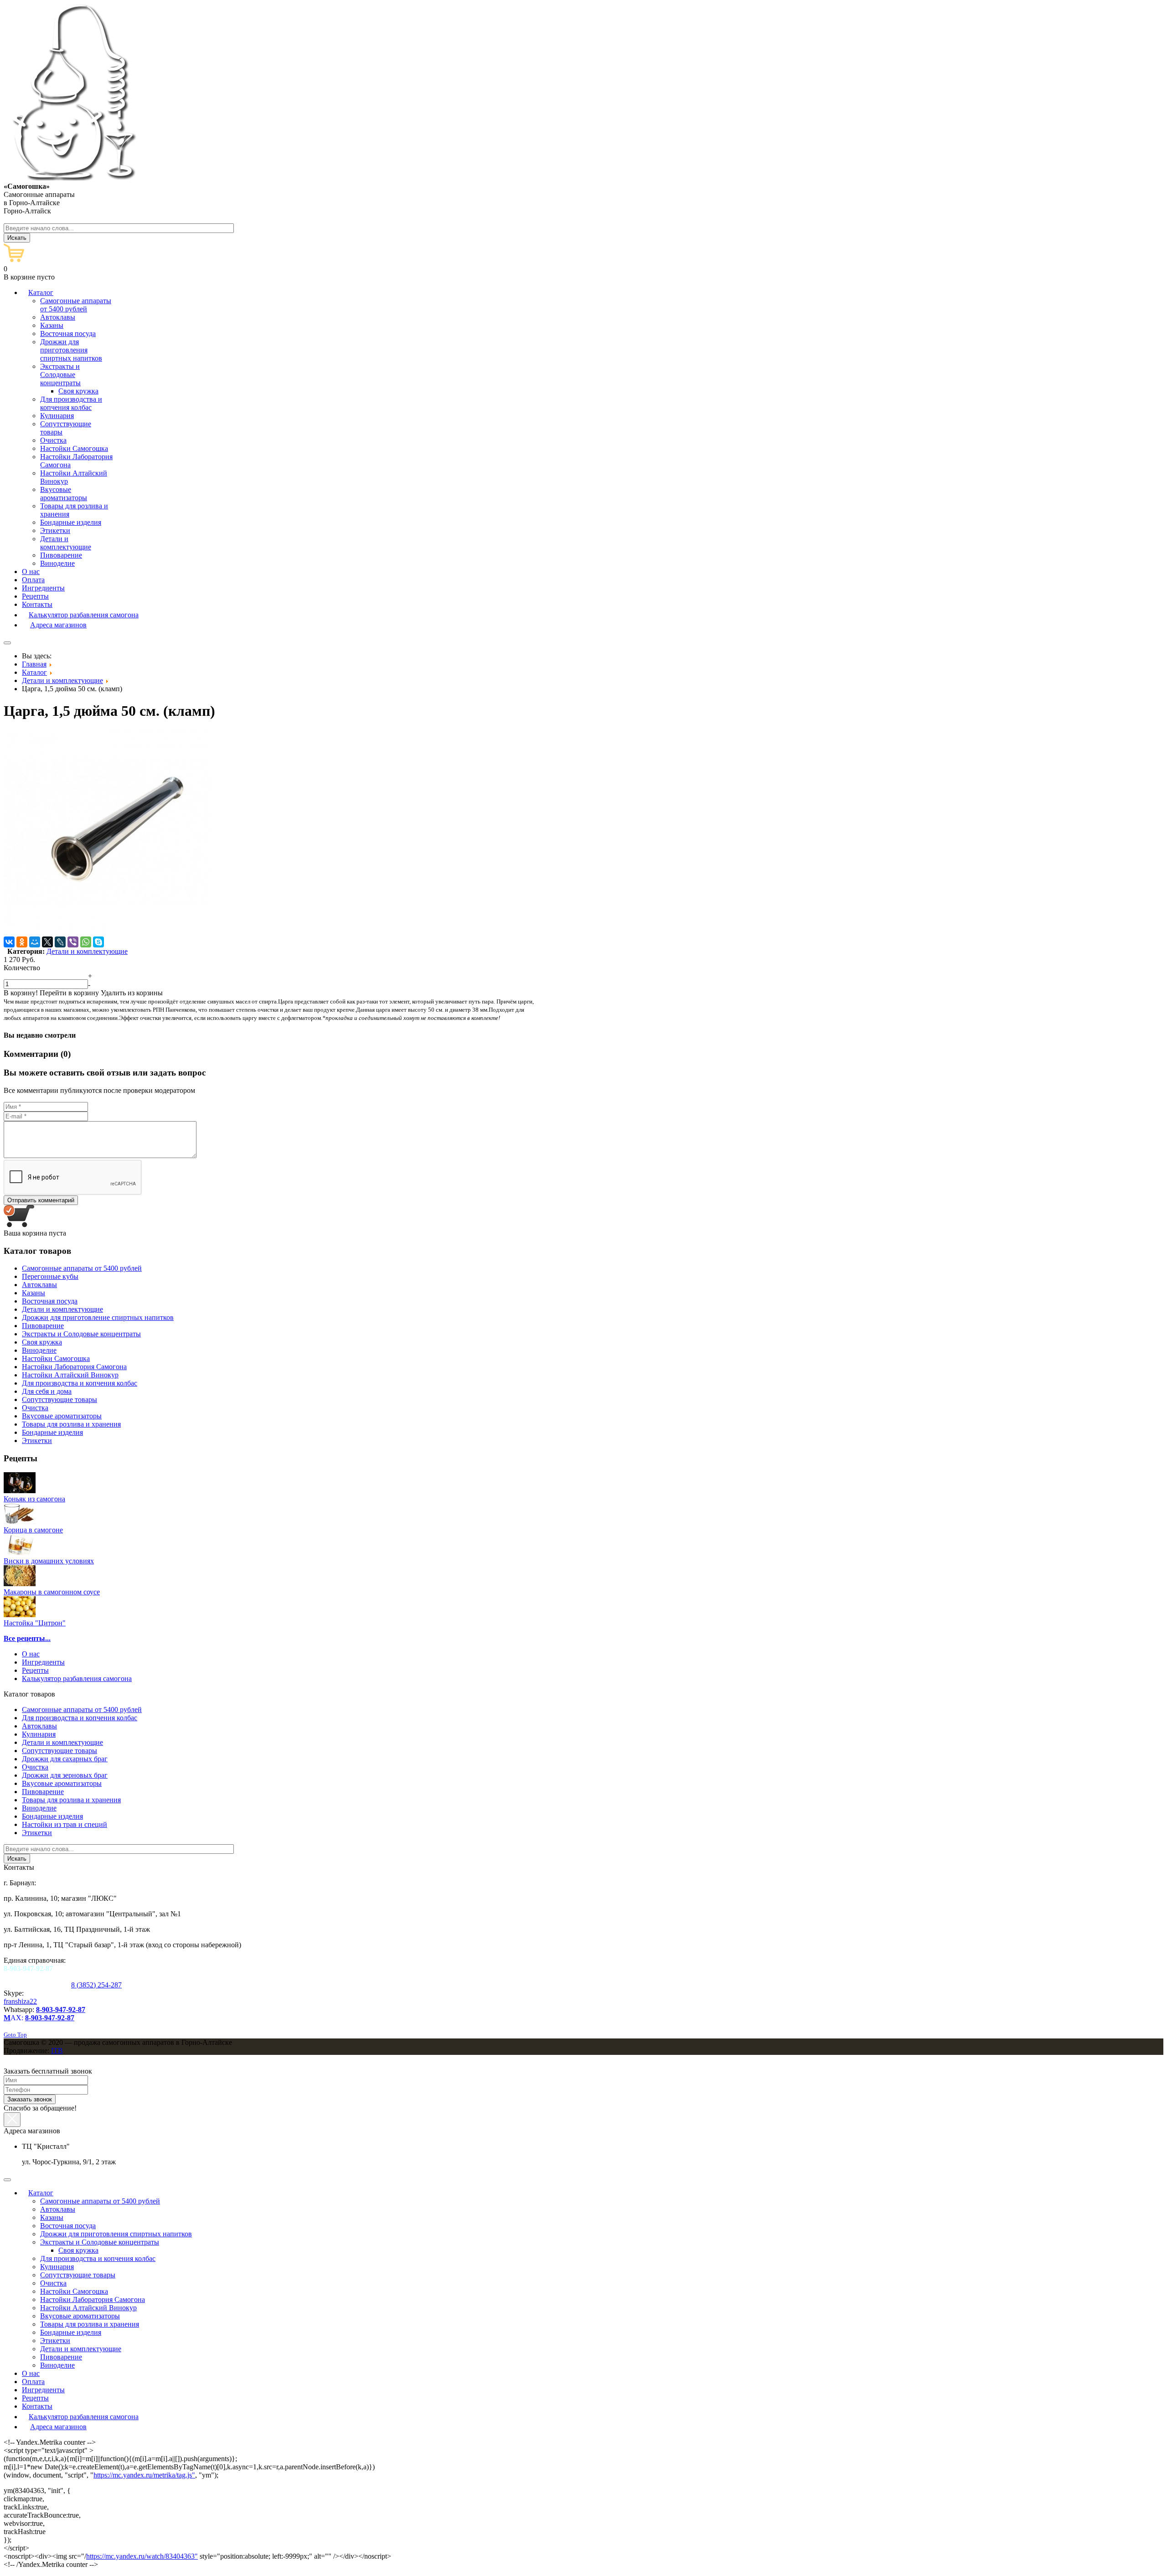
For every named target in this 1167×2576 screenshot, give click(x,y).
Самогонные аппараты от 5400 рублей (82, 1710)
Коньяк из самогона (34, 1499)
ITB (57, 2051)
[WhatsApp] (86, 942)
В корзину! (21, 993)
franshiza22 (20, 2001)
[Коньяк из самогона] (20, 1491)
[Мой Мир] (35, 942)
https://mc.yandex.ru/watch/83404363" (142, 2556)
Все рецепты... (27, 1638)
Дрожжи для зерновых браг (65, 1775)
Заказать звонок (30, 2099)
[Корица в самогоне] (20, 1522)
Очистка (35, 1767)
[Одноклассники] (22, 942)
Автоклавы (39, 1726)
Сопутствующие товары (59, 1751)
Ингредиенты (43, 1662)
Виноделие (39, 1808)
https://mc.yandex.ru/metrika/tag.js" (144, 2475)
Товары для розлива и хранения (71, 1800)
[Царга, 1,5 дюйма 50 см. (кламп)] (106, 932)
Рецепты (35, 1670)
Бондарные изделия (52, 1816)
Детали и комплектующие (87, 951)
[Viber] (73, 942)
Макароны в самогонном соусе (52, 1592)
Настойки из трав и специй (65, 1824)
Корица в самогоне (33, 1530)
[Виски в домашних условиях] (20, 1553)
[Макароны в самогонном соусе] (20, 1584)
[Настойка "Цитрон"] (20, 1615)
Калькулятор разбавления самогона (77, 1679)
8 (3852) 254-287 (96, 1985)
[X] (47, 942)
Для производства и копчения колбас (80, 1718)
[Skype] (98, 942)
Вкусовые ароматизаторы (62, 1783)
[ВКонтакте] (9, 942)
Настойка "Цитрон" (35, 1623)
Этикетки (37, 1833)
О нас (31, 1654)
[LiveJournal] (60, 942)
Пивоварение (43, 1792)
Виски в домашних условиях (49, 1561)
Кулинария (39, 1734)
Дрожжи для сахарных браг (65, 1759)
